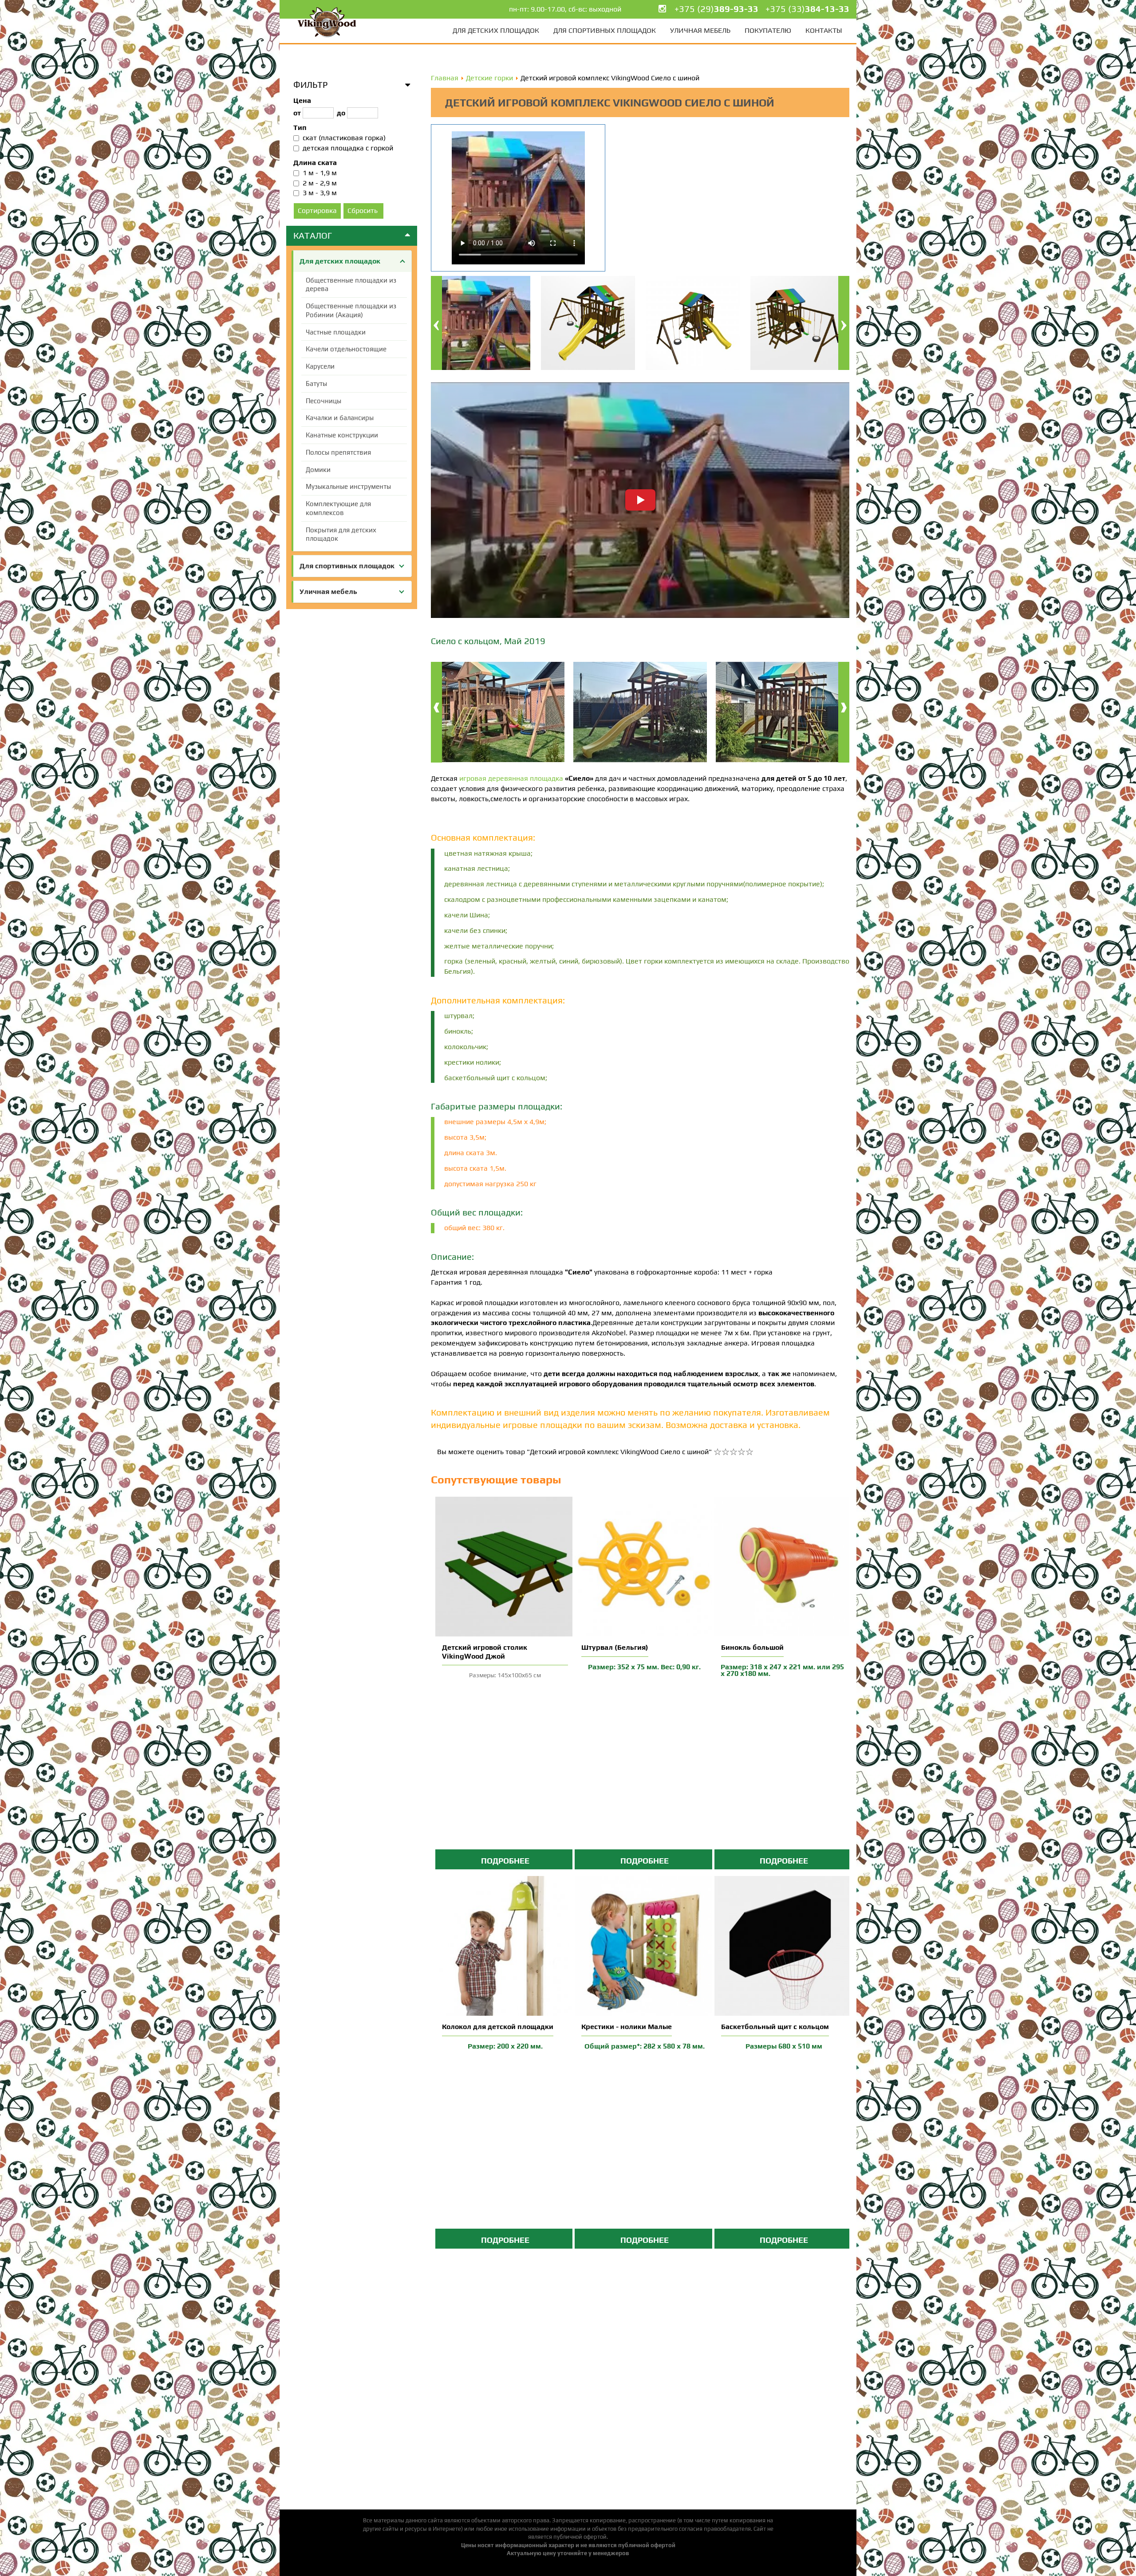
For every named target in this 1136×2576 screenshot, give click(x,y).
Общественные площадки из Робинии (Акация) (351, 310)
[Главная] (327, 22)
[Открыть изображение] (498, 713)
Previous (436, 323)
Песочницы (323, 401)
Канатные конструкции (342, 435)
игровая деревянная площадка (511, 778)
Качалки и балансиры (340, 418)
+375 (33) (807, 9)
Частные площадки (336, 332)
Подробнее (505, 1861)
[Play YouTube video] (640, 500)
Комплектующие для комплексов (338, 508)
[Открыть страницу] (505, 1566)
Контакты (824, 30)
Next (844, 323)
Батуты (316, 383)
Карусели (320, 366)
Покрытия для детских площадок (341, 534)
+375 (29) (716, 9)
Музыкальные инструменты (348, 486)
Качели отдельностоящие (346, 349)
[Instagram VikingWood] (662, 9)
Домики (318, 470)
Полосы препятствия (338, 452)
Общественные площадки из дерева (351, 285)
